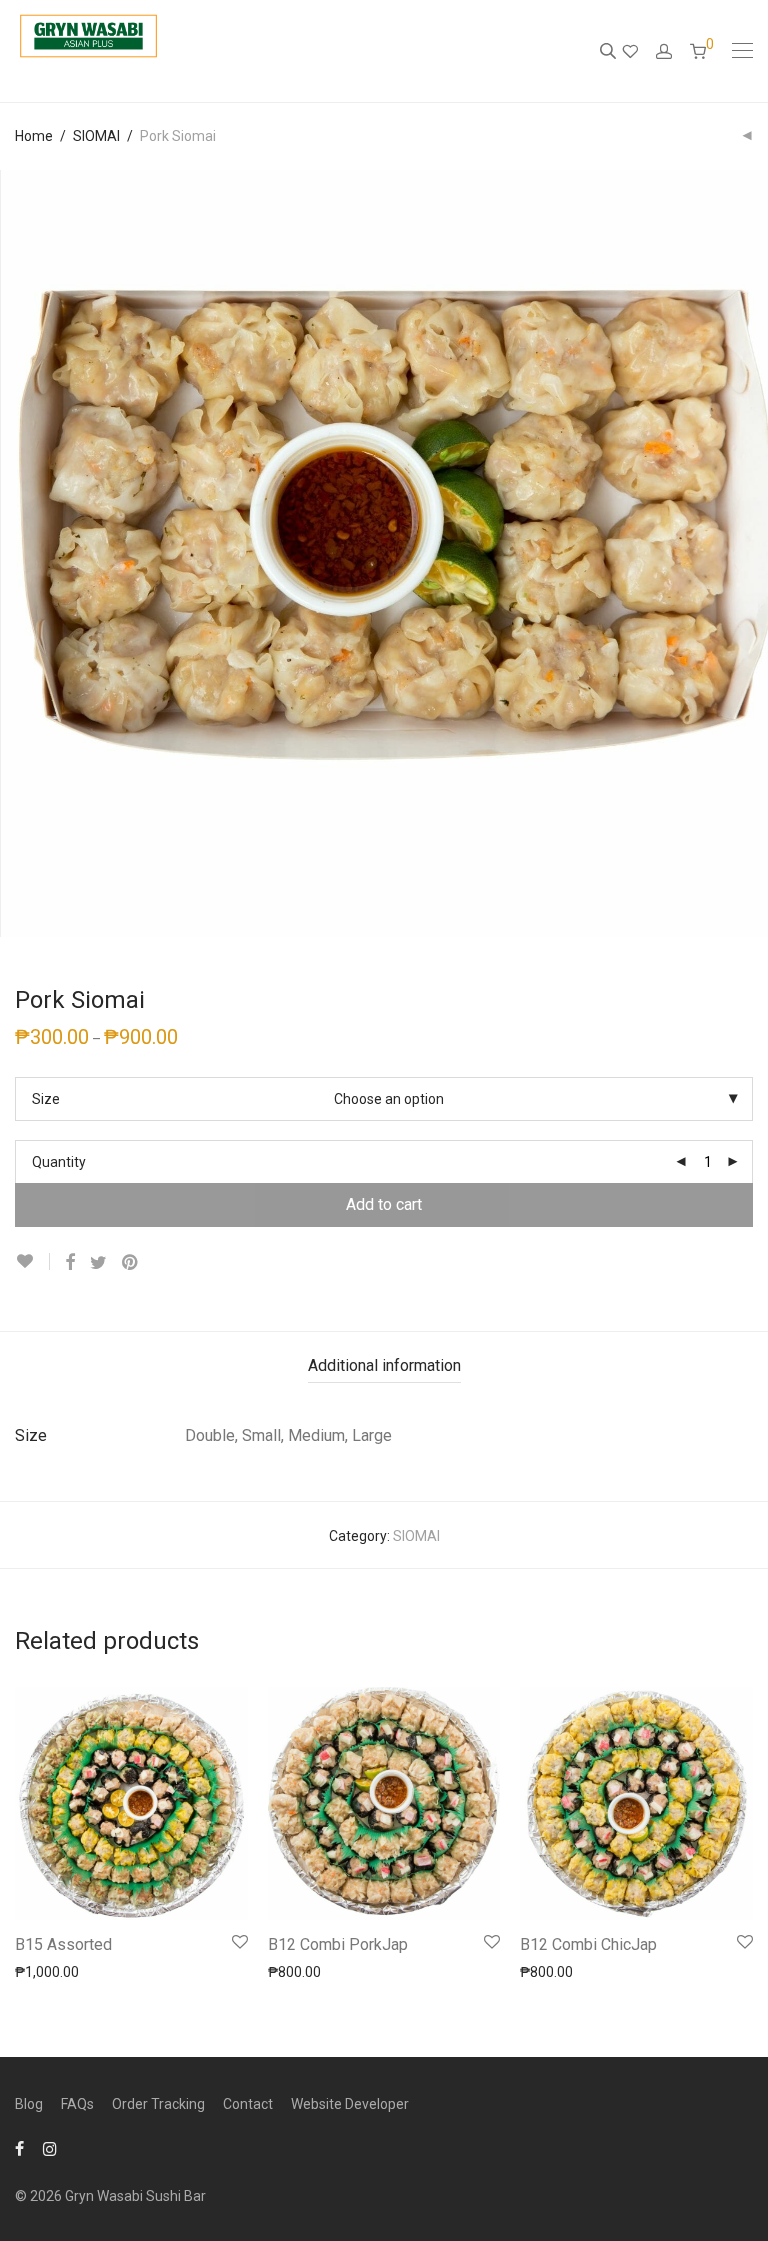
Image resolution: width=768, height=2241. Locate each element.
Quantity (59, 1162)
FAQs (77, 2104)
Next (749, 554)
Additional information (384, 1365)
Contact (248, 2104)
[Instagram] (50, 2148)
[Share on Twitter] (98, 1263)
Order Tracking (158, 2104)
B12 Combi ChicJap (588, 1944)
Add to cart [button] (40, 1971)
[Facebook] (19, 2148)
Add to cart (384, 1204)
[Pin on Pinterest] (131, 1263)
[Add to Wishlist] (32, 1261)
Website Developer (350, 2104)
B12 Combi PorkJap (338, 1944)
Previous (19, 554)
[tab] (384, 1366)
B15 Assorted (63, 1944)
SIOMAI (96, 136)
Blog (29, 2104)
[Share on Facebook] (70, 1263)
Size (46, 1099)
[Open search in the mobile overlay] (610, 51)
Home (34, 136)
